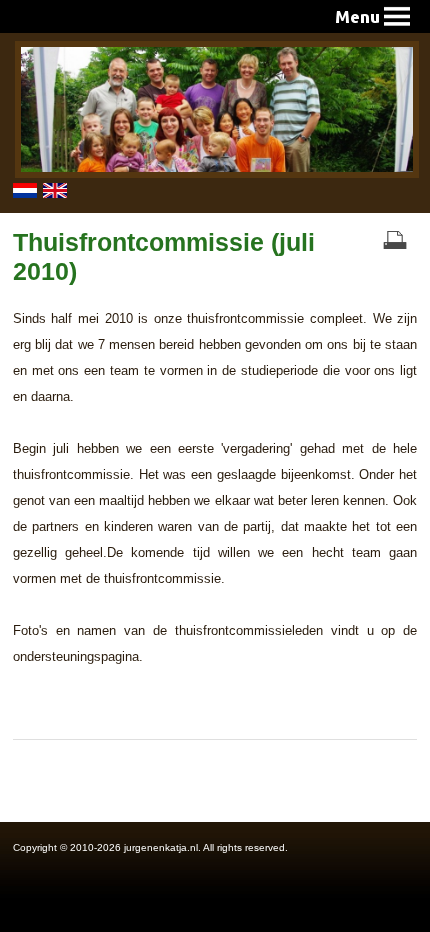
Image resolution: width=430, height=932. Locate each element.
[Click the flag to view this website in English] (58, 195)
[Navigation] (372, 16)
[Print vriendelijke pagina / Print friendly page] (395, 241)
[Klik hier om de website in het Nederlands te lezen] (28, 195)
